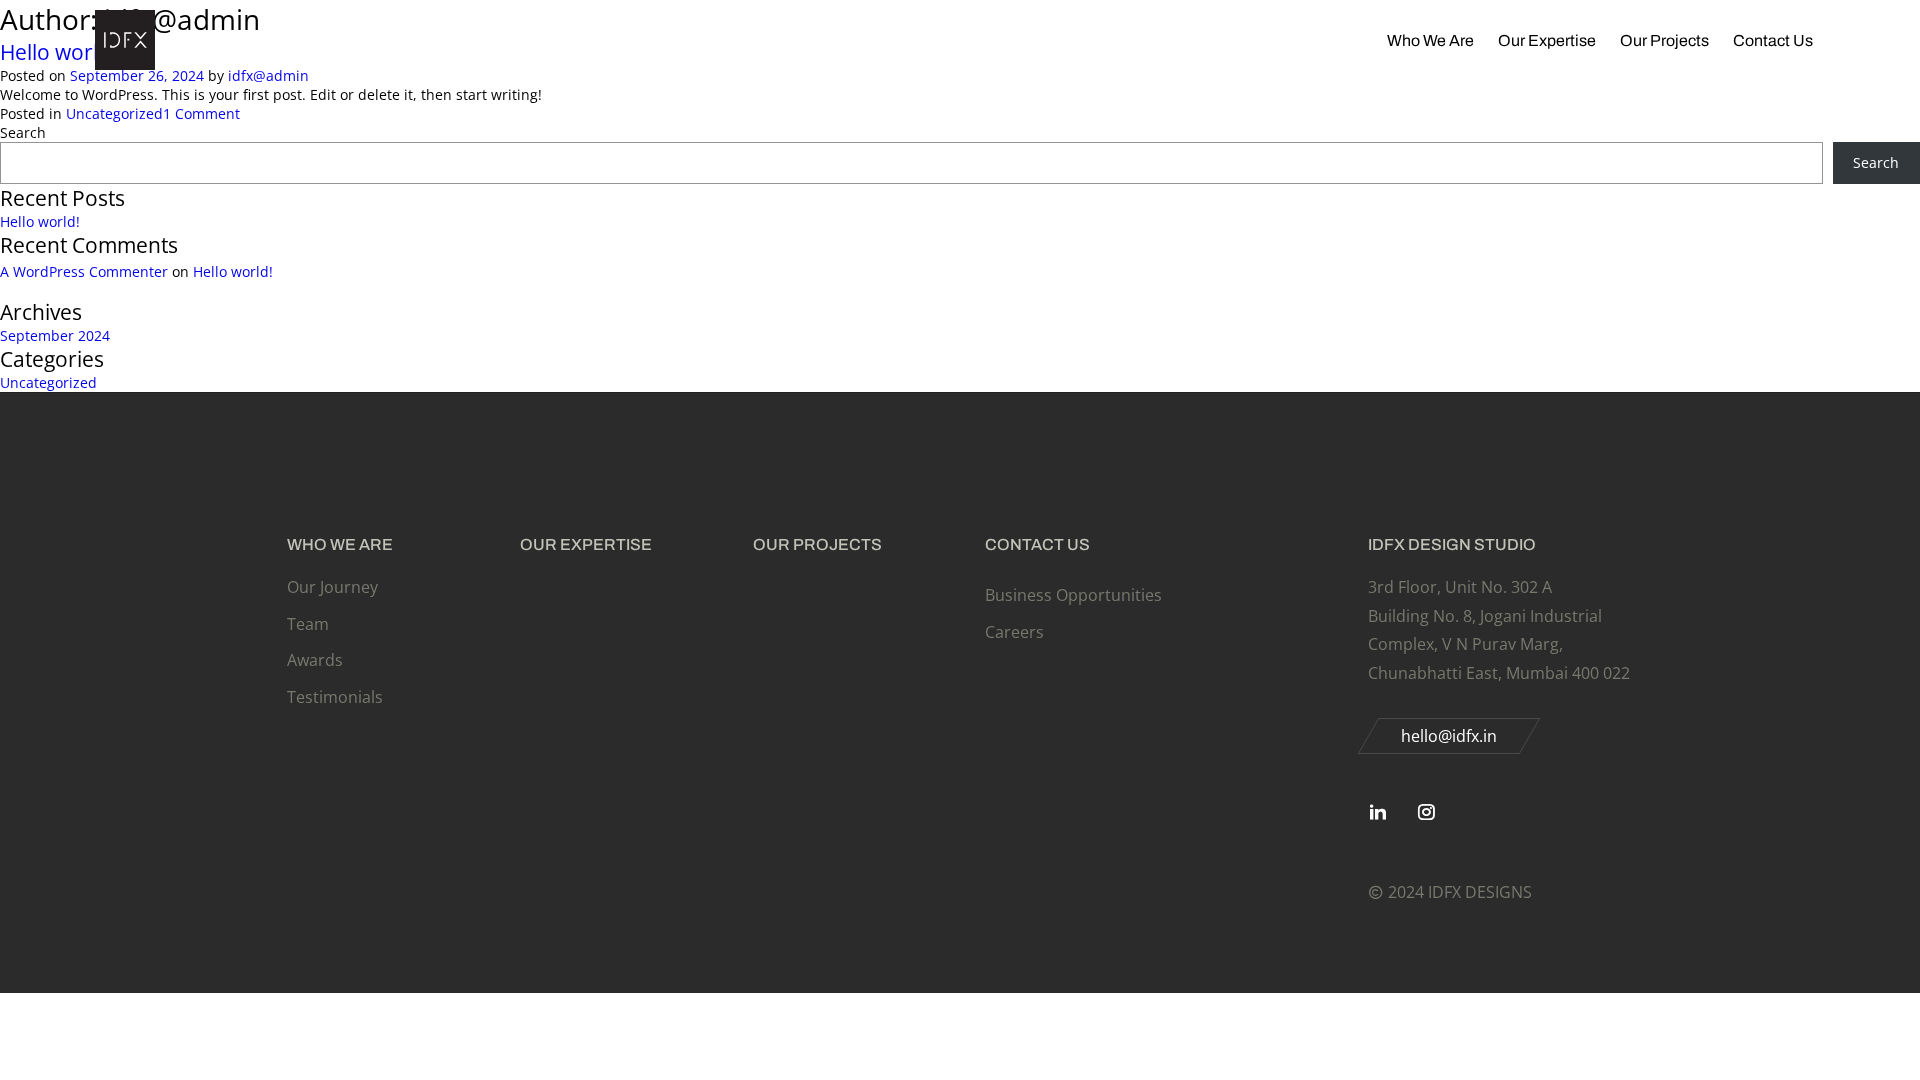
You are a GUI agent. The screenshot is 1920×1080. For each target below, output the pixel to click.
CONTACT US (1037, 544)
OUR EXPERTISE (586, 544)
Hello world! (40, 221)
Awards (315, 660)
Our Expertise (1547, 40)
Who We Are (1430, 40)
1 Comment (201, 113)
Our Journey (332, 587)
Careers (1014, 632)
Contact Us (1773, 40)
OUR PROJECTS (817, 544)
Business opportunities (1073, 595)
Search (23, 132)
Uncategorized (114, 113)
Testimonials (335, 697)
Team (308, 624)
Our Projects (1664, 40)
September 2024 (55, 335)
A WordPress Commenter (84, 271)
